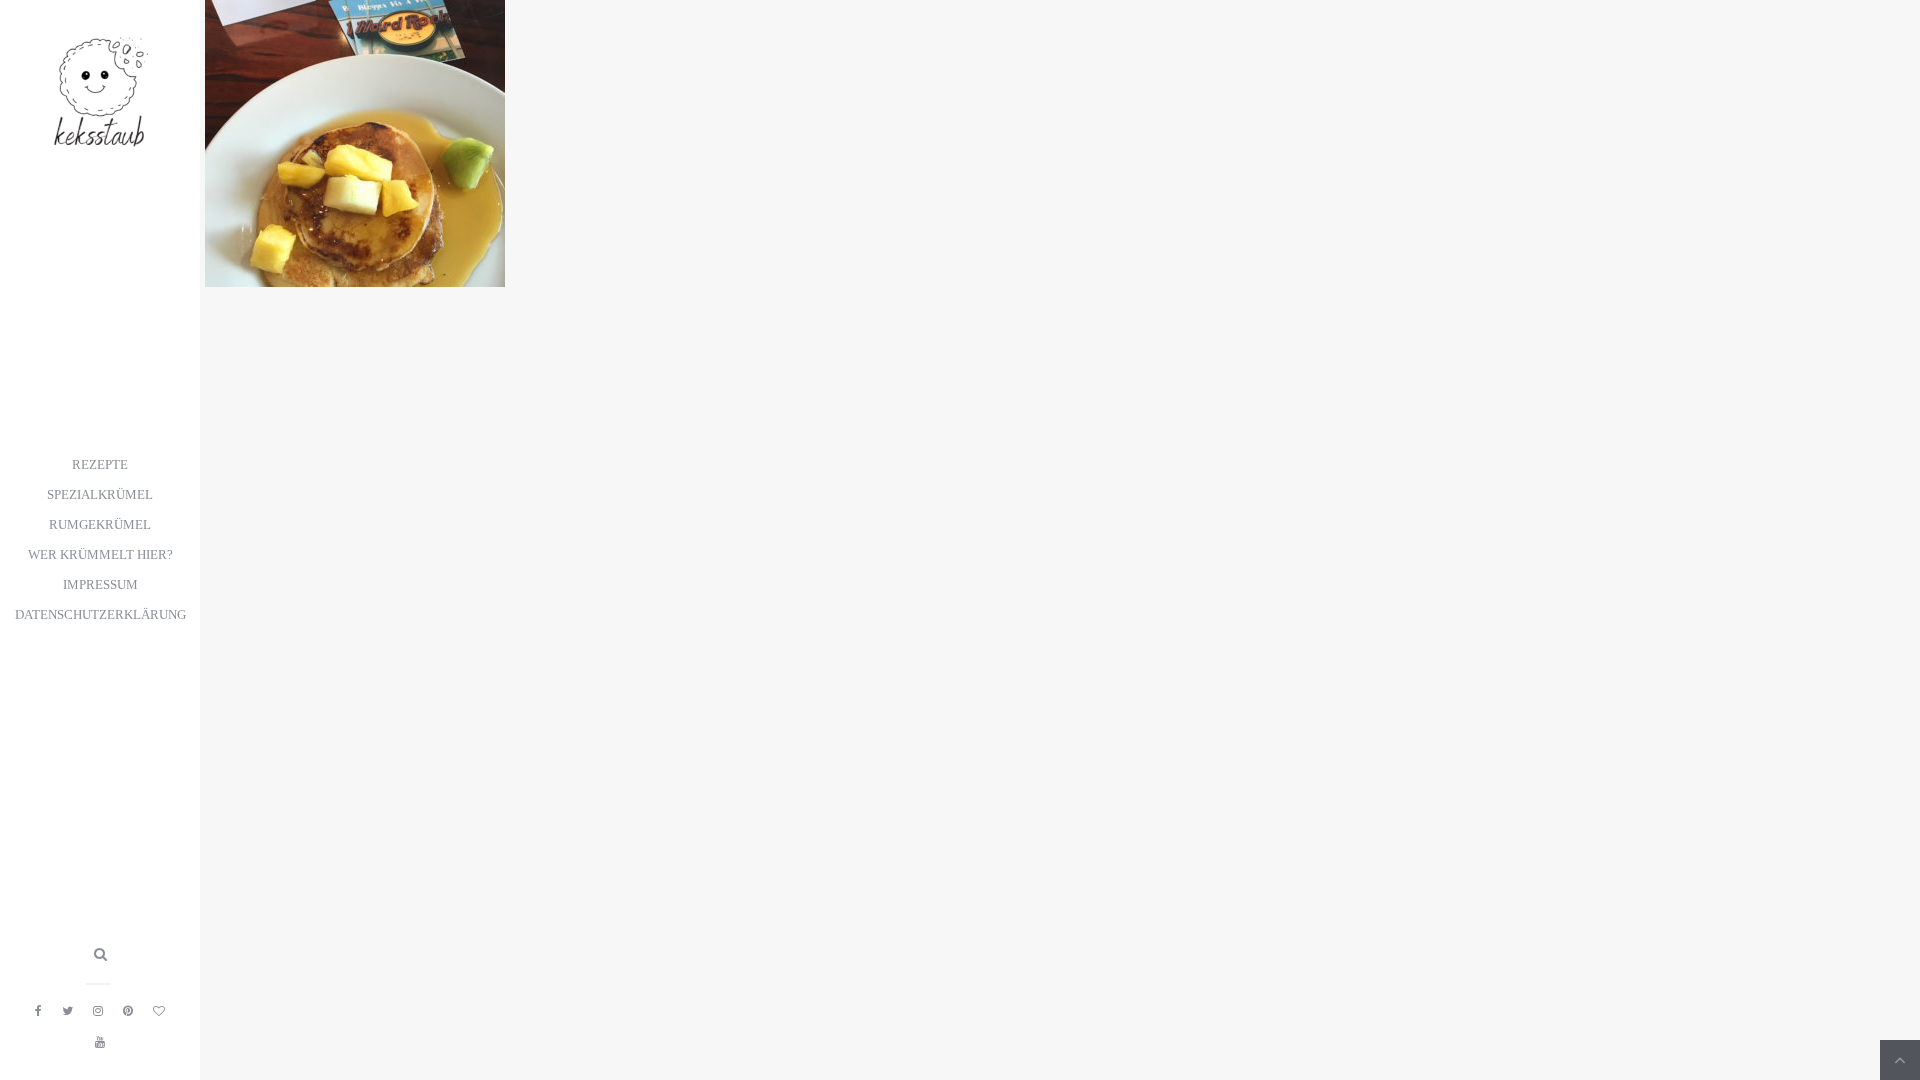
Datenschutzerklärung (100, 615)
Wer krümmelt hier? (100, 555)
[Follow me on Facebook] (38, 1011)
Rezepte (100, 465)
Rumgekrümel (100, 525)
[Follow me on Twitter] (67, 1011)
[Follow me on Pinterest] (128, 1011)
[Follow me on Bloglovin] (159, 1011)
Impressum (100, 585)
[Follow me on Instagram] (98, 1011)
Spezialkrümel (100, 495)
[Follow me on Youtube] (100, 1042)
